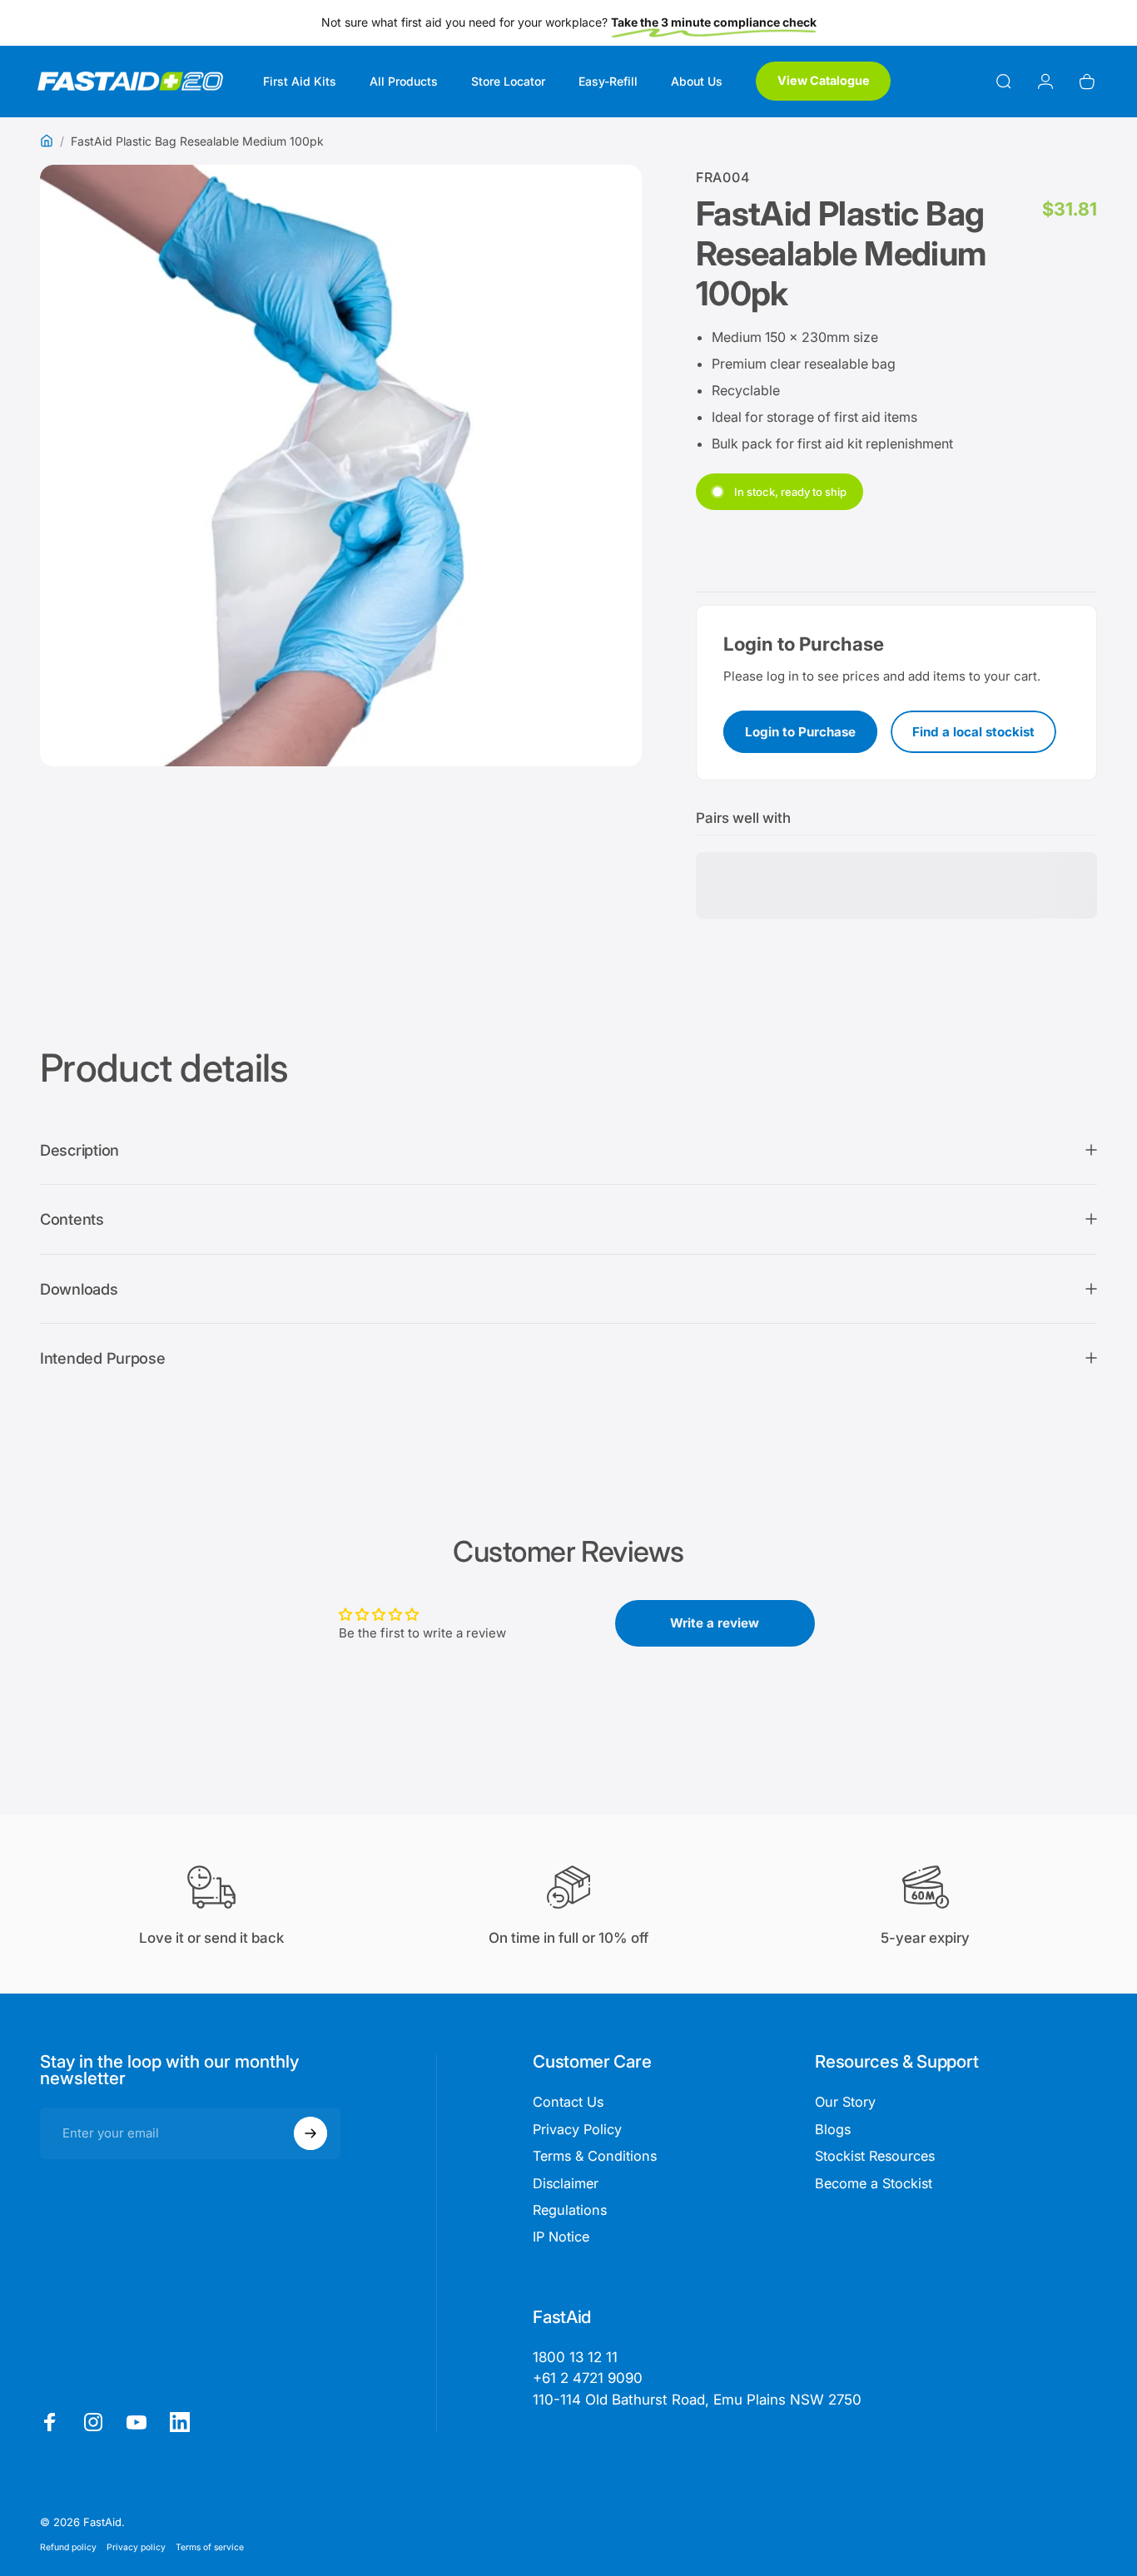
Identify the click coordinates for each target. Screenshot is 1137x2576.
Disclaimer (566, 2183)
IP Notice (561, 2237)
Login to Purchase (800, 732)
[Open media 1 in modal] (341, 466)
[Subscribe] (310, 2133)
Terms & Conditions (595, 2156)
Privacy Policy (577, 2129)
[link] (697, 2400)
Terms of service (210, 2547)
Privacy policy (136, 2547)
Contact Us (568, 2102)
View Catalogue (824, 80)
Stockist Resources (875, 2156)
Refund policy (68, 2547)
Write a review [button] (715, 1623)
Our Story (845, 2102)
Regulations (570, 2210)
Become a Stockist (874, 2183)
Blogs (833, 2129)
